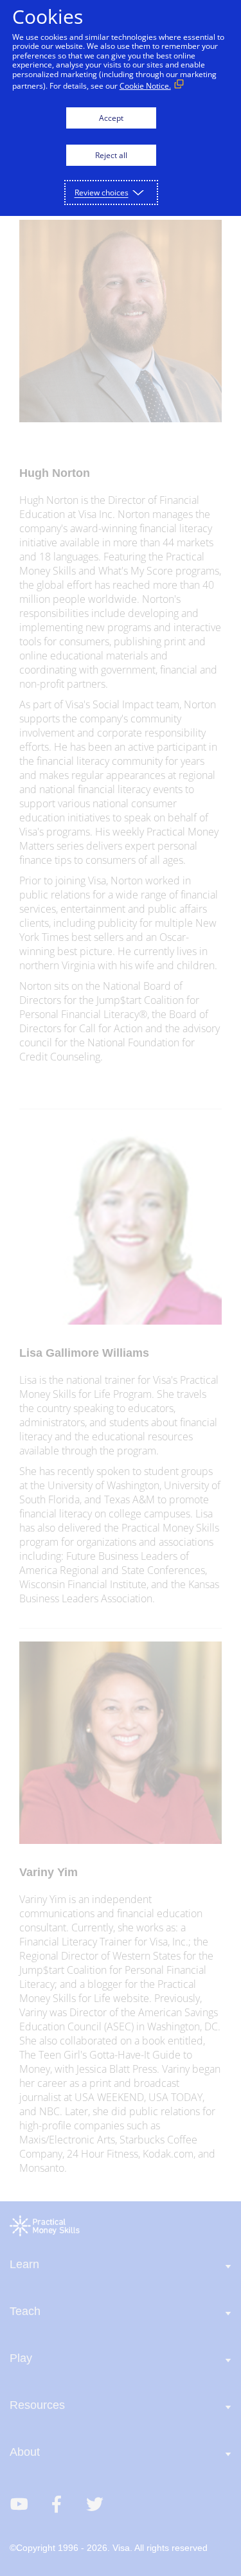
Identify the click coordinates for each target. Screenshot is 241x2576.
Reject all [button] (111, 155)
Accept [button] (111, 118)
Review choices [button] (102, 192)
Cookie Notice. (145, 86)
